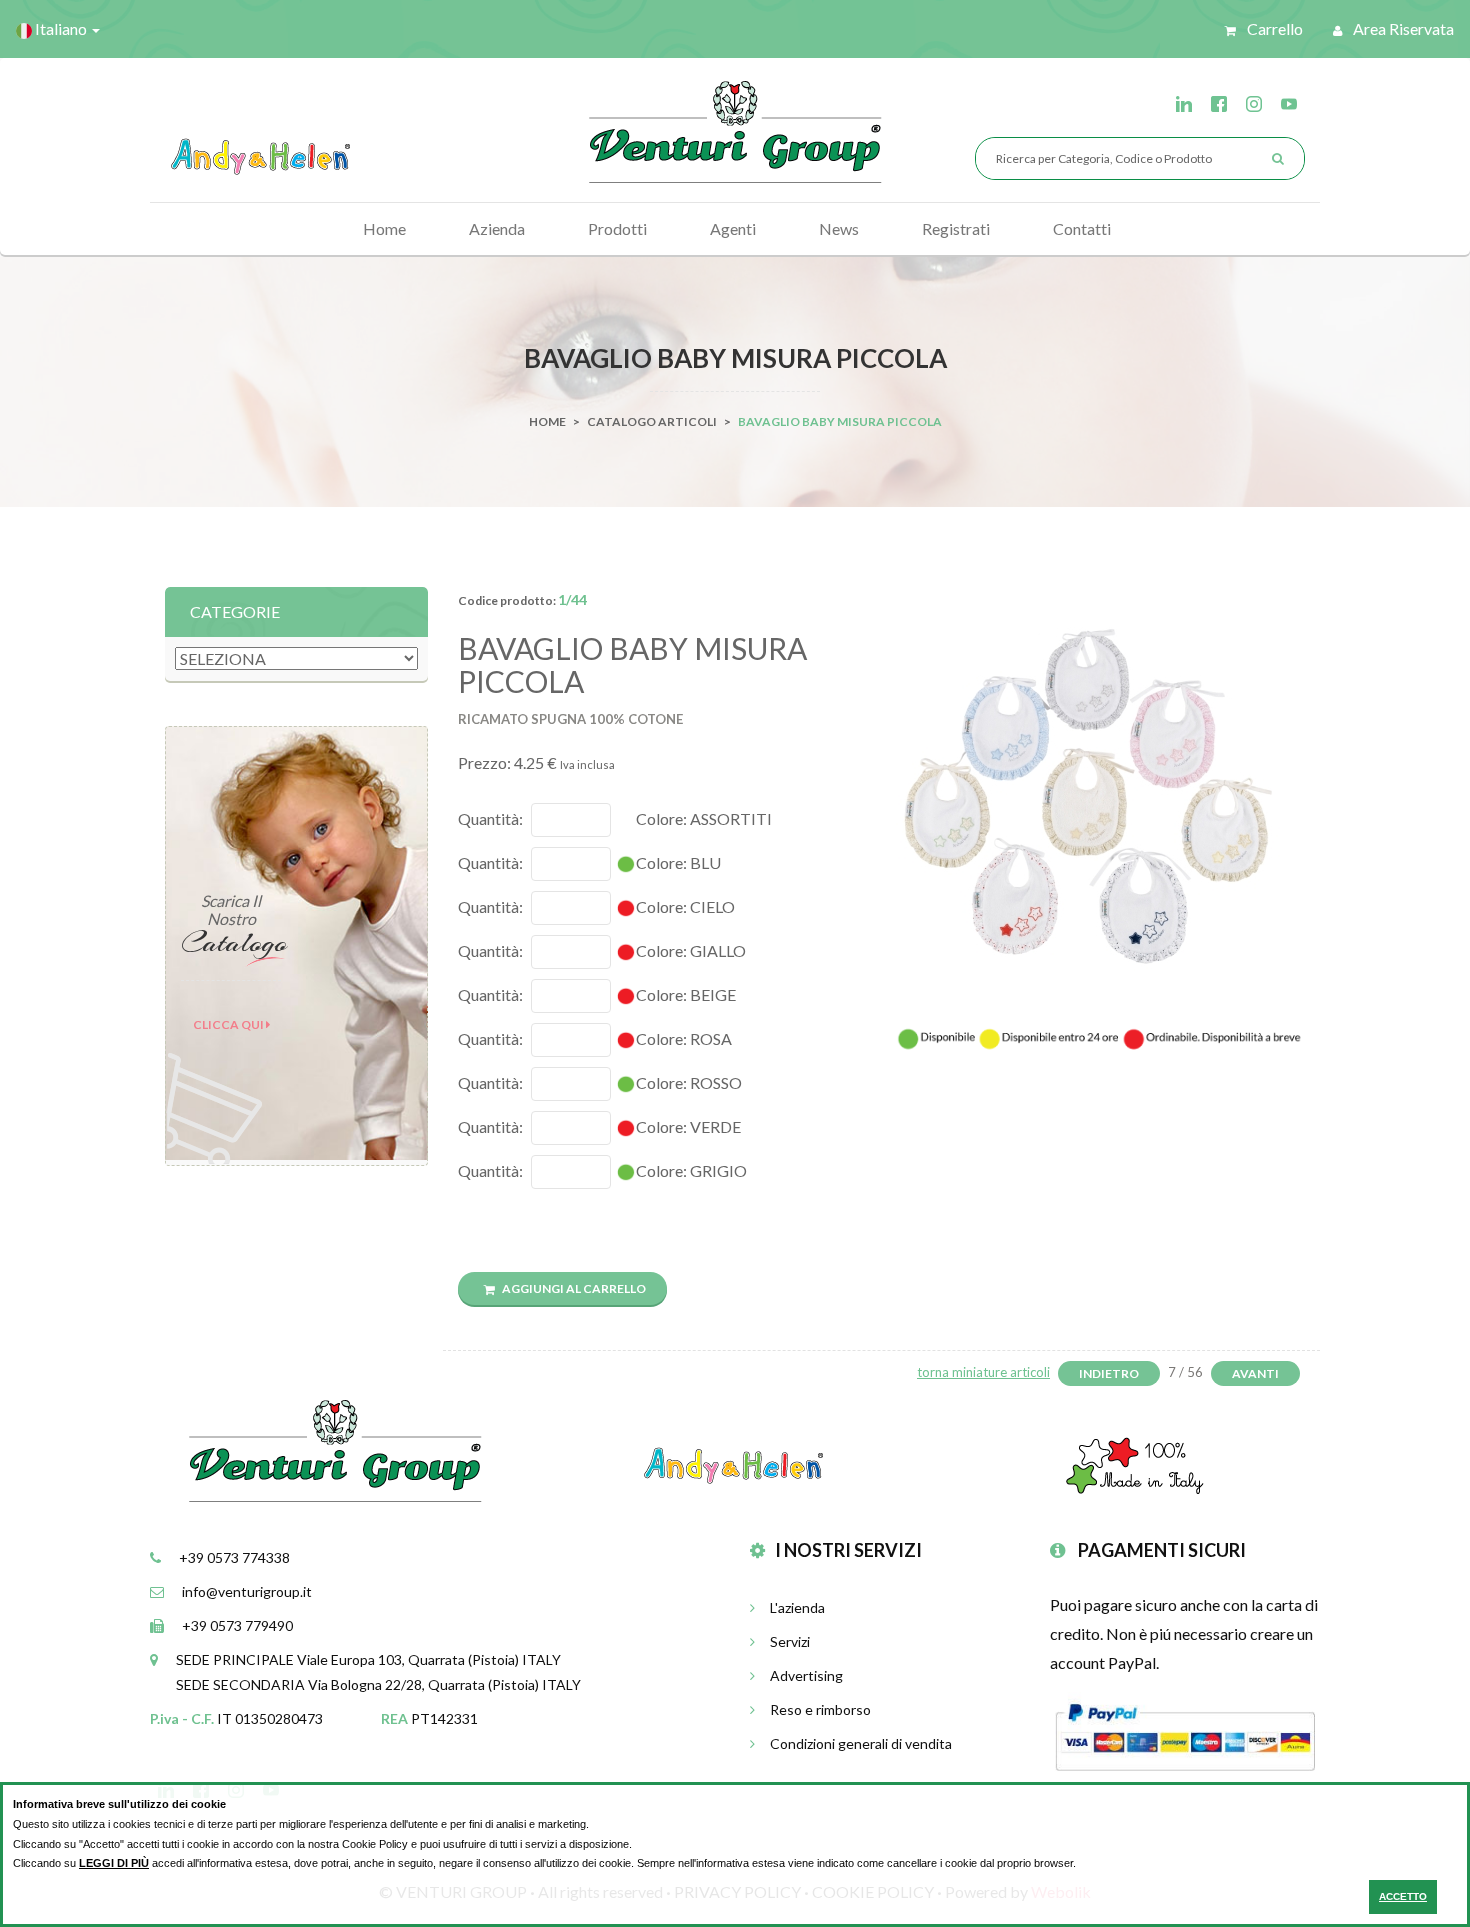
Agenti (733, 228)
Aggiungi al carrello (573, 1288)
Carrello (1273, 28)
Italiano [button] (61, 28)
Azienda (497, 228)
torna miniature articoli (983, 1372)
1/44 (572, 599)
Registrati (956, 228)
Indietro (1109, 1373)
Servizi (790, 1641)
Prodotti (617, 228)
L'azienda (797, 1607)
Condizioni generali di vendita (861, 1743)
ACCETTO (1403, 1896)
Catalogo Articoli (652, 421)
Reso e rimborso (820, 1709)
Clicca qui (229, 1024)
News (839, 228)
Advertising (806, 1675)
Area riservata (1402, 28)
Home (384, 228)
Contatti (1082, 228)
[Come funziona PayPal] (1185, 1734)
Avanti (1255, 1373)
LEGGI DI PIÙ (114, 1863)
